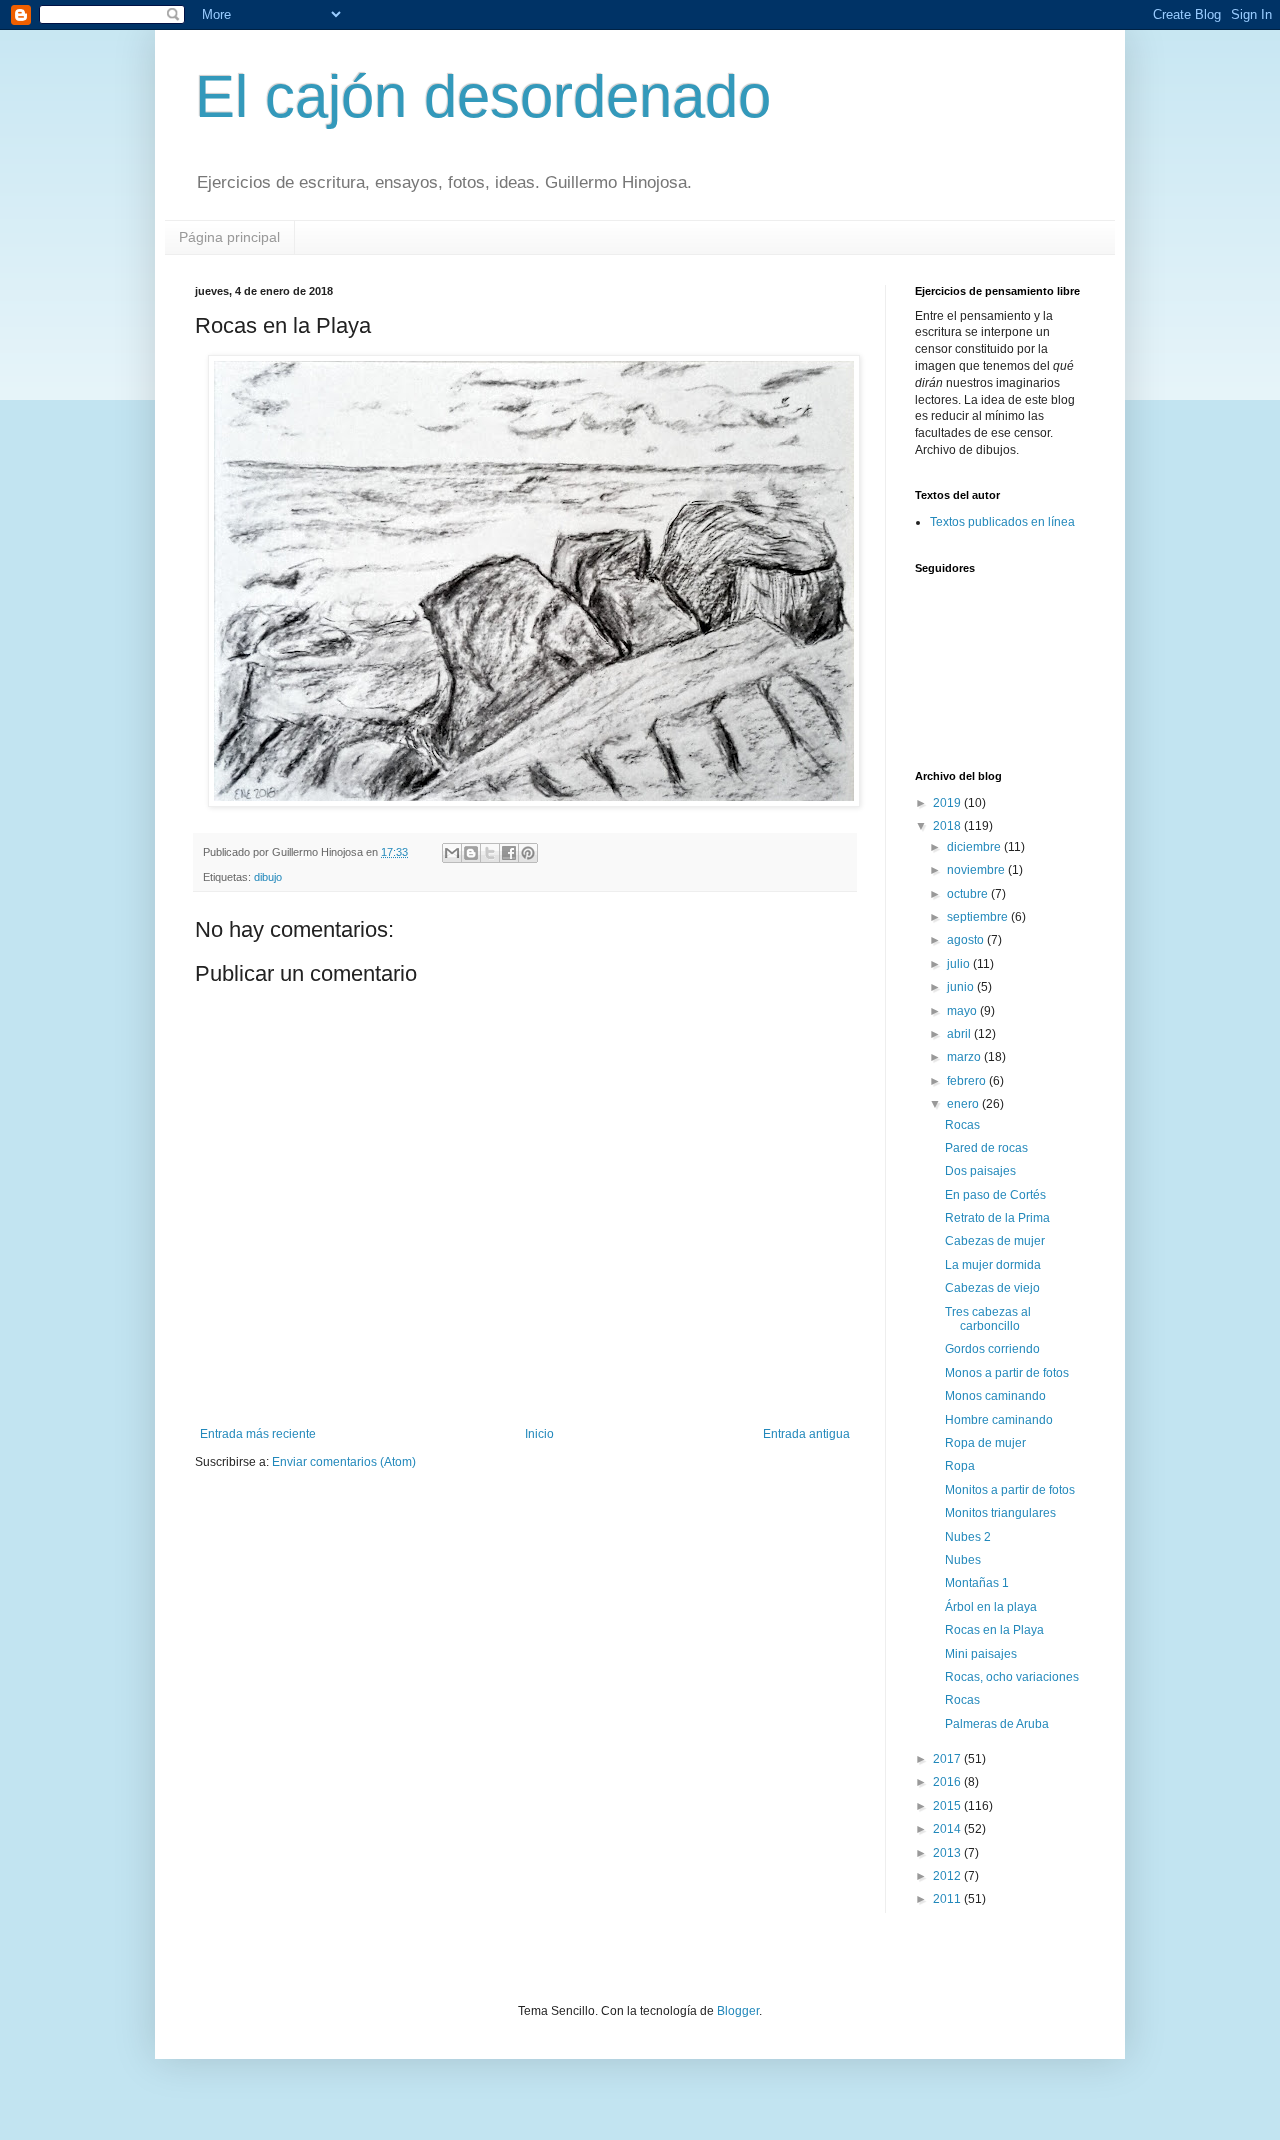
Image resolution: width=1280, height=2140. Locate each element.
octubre (969, 894)
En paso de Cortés (995, 1195)
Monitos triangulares (1000, 1513)
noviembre (977, 870)
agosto (967, 940)
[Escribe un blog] (471, 853)
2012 (948, 1876)
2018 (948, 826)
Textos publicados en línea (1002, 522)
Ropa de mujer (985, 1443)
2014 (948, 1829)
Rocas (962, 1125)
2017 (948, 1759)
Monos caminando (995, 1396)
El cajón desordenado (483, 96)
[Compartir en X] (490, 853)
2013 (948, 1853)
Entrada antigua (806, 1434)
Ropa (960, 1466)
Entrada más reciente (258, 1434)
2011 (948, 1899)
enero (964, 1104)
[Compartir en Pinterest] (528, 853)
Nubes (963, 1560)
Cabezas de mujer (995, 1241)
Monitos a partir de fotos (1010, 1490)
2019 (948, 803)
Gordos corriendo (992, 1349)
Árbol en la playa (991, 1607)
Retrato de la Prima (997, 1218)
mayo (963, 1011)
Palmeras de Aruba (997, 1724)
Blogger (738, 2011)
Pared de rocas (986, 1148)
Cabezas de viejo (992, 1288)
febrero (968, 1081)
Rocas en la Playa (994, 1630)
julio (960, 964)
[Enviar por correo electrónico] (452, 853)
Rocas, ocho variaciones (1012, 1677)
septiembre (979, 917)
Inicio (539, 1434)
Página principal (229, 237)
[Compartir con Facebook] (509, 853)
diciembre (975, 847)
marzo (965, 1057)
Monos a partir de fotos (1007, 1373)
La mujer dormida (993, 1265)
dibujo (268, 877)
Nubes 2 (968, 1537)
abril (960, 1034)
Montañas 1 (977, 1583)
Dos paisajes (980, 1171)
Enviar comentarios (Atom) (344, 1462)
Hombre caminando (999, 1420)
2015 (948, 1806)
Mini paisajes (981, 1654)
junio (962, 987)
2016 (948, 1782)
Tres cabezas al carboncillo (988, 1319)
